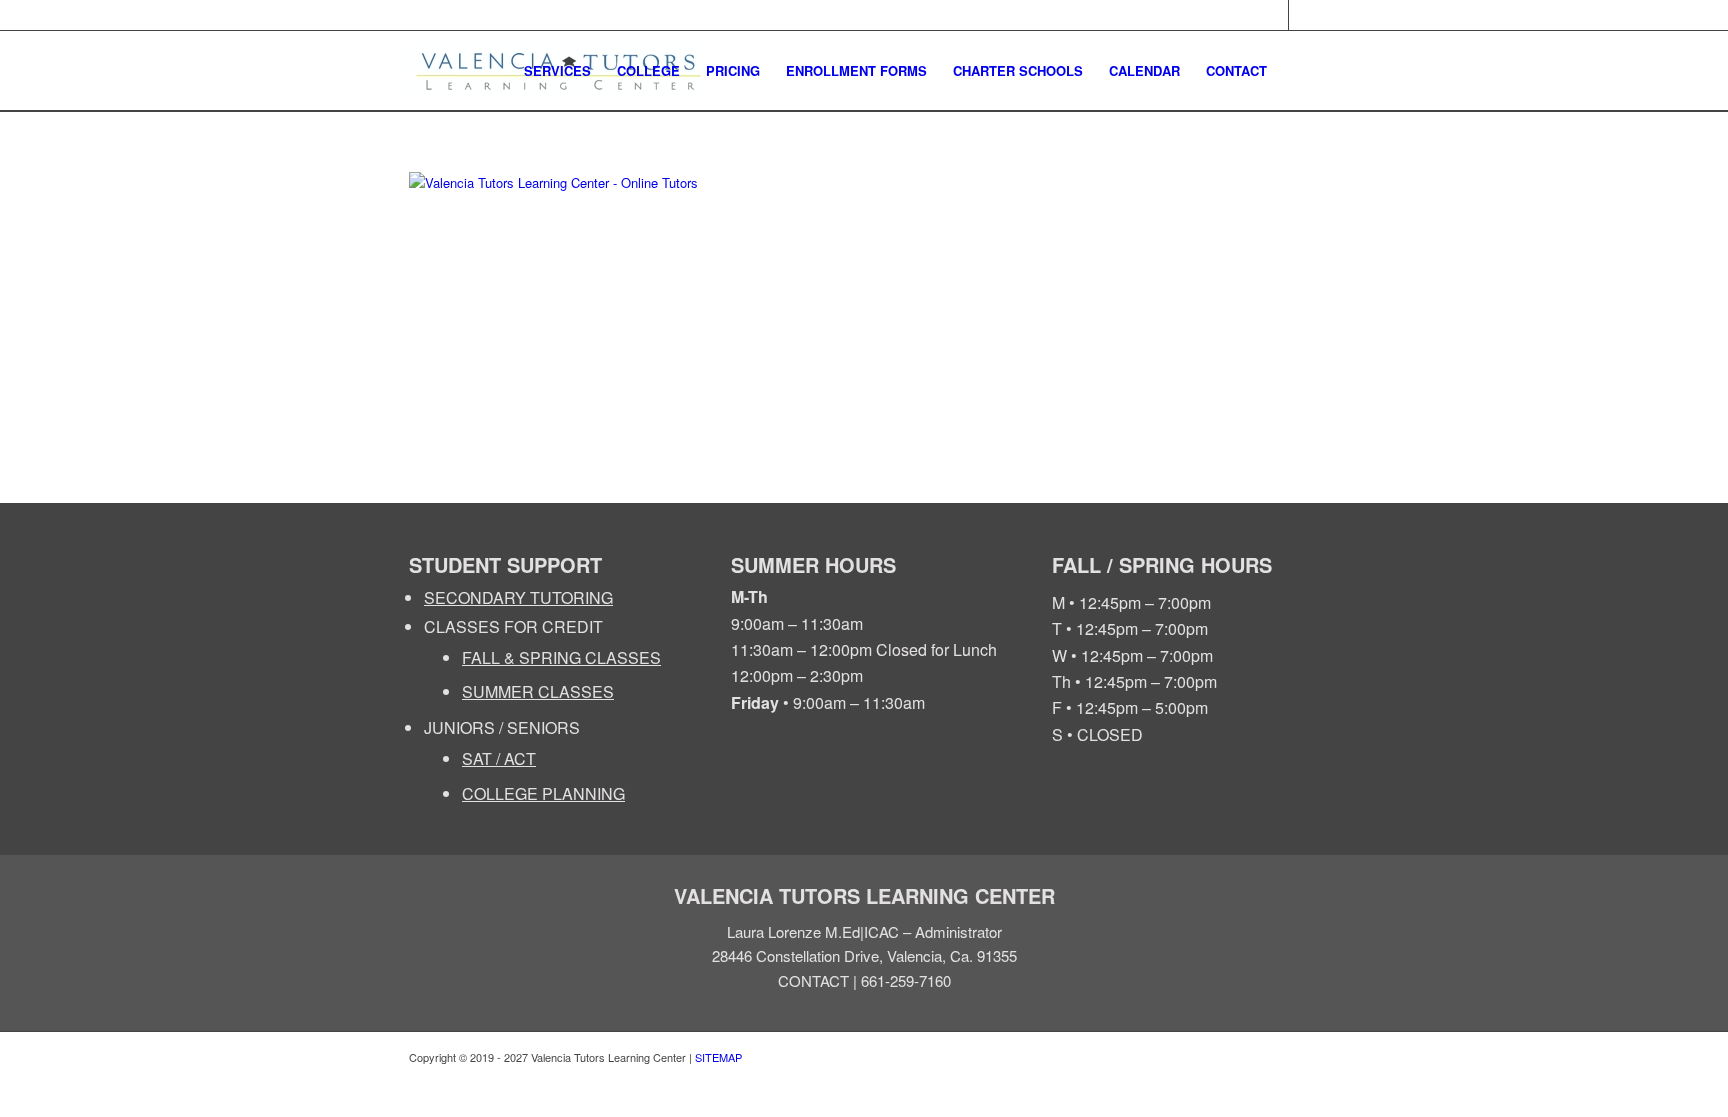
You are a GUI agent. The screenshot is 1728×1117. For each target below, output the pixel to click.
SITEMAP (718, 1057)
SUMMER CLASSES (538, 691)
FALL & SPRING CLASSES (561, 657)
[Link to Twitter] (1304, 15)
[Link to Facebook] (1273, 15)
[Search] (1299, 71)
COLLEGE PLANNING (543, 793)
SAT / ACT (499, 758)
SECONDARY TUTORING (518, 597)
